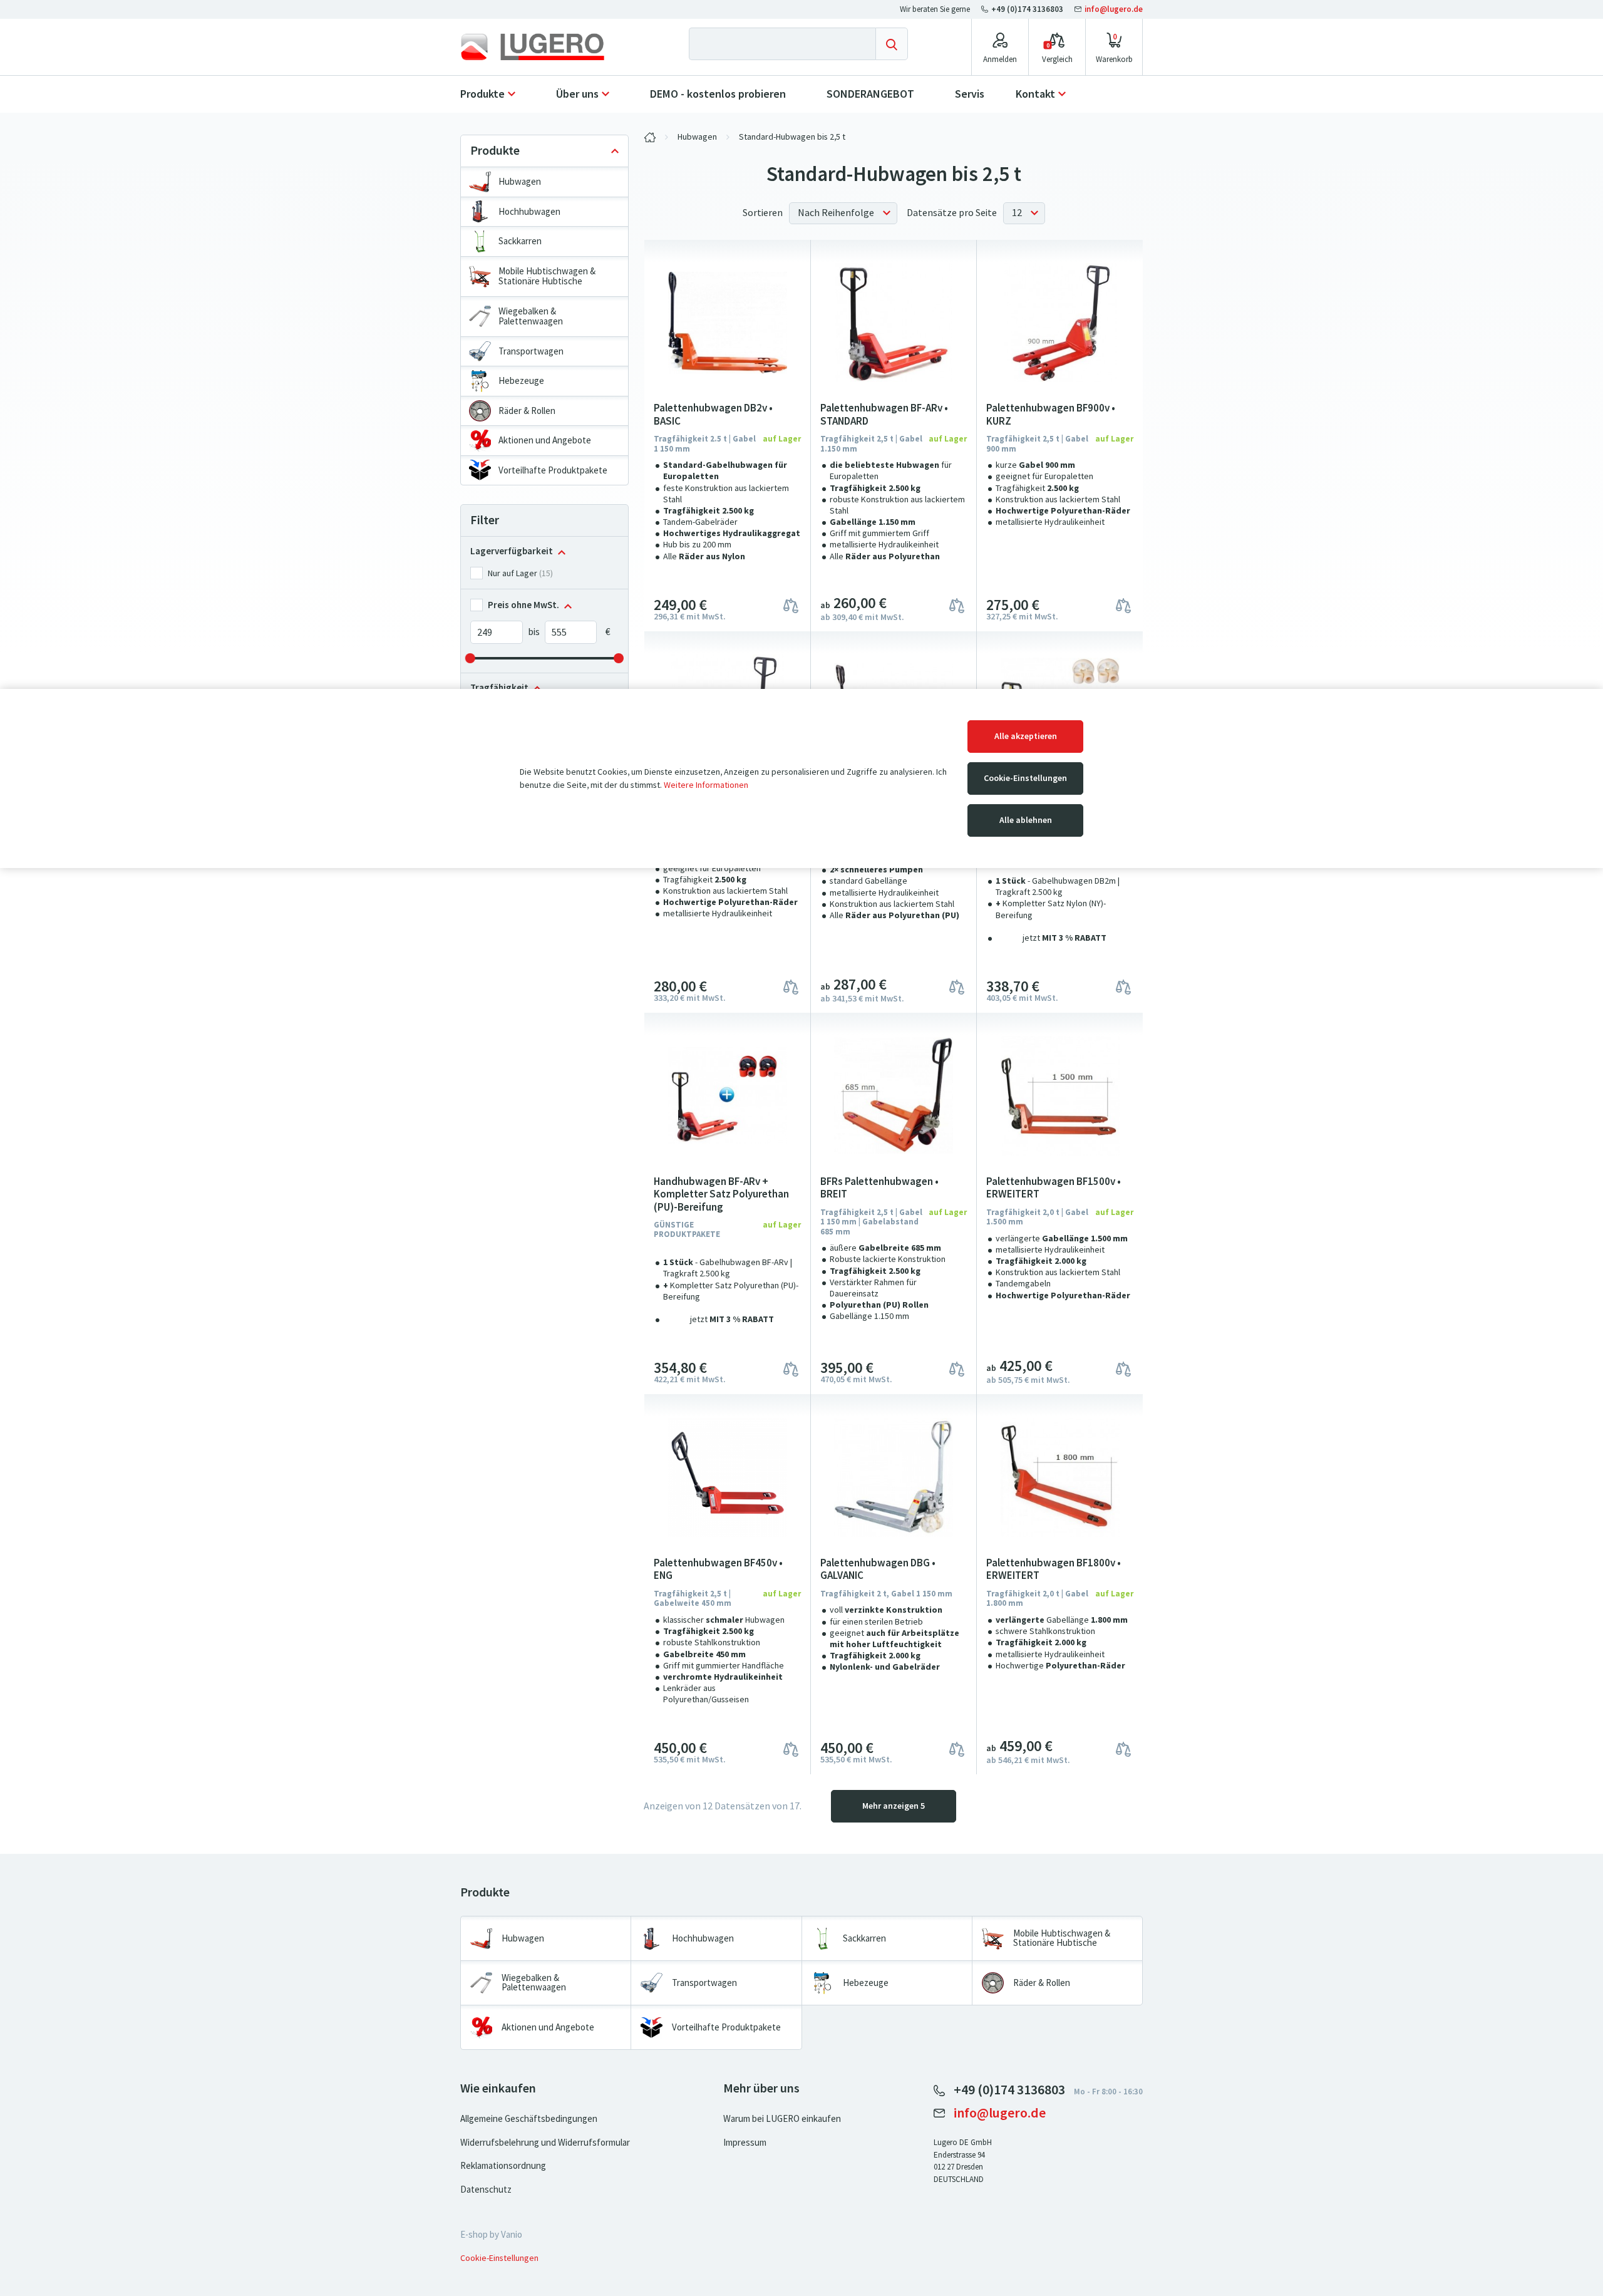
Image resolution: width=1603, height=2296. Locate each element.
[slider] (470, 658)
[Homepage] (543, 47)
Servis (970, 94)
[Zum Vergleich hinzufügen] (791, 605)
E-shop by (491, 2235)
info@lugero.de (1113, 9)
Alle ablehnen (1026, 820)
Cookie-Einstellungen (1025, 778)
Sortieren (763, 213)
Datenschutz (486, 2190)
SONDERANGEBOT (870, 94)
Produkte (482, 94)
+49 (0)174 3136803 (1027, 9)
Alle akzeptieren (1026, 736)
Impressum (745, 2143)
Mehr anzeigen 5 (894, 1806)
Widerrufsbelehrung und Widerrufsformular (545, 2143)
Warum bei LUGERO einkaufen (782, 2119)
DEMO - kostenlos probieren (718, 94)
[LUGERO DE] (650, 137)
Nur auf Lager (513, 573)
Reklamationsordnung (503, 2166)
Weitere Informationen (706, 785)
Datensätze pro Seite (952, 213)
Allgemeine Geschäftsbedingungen (529, 2119)
